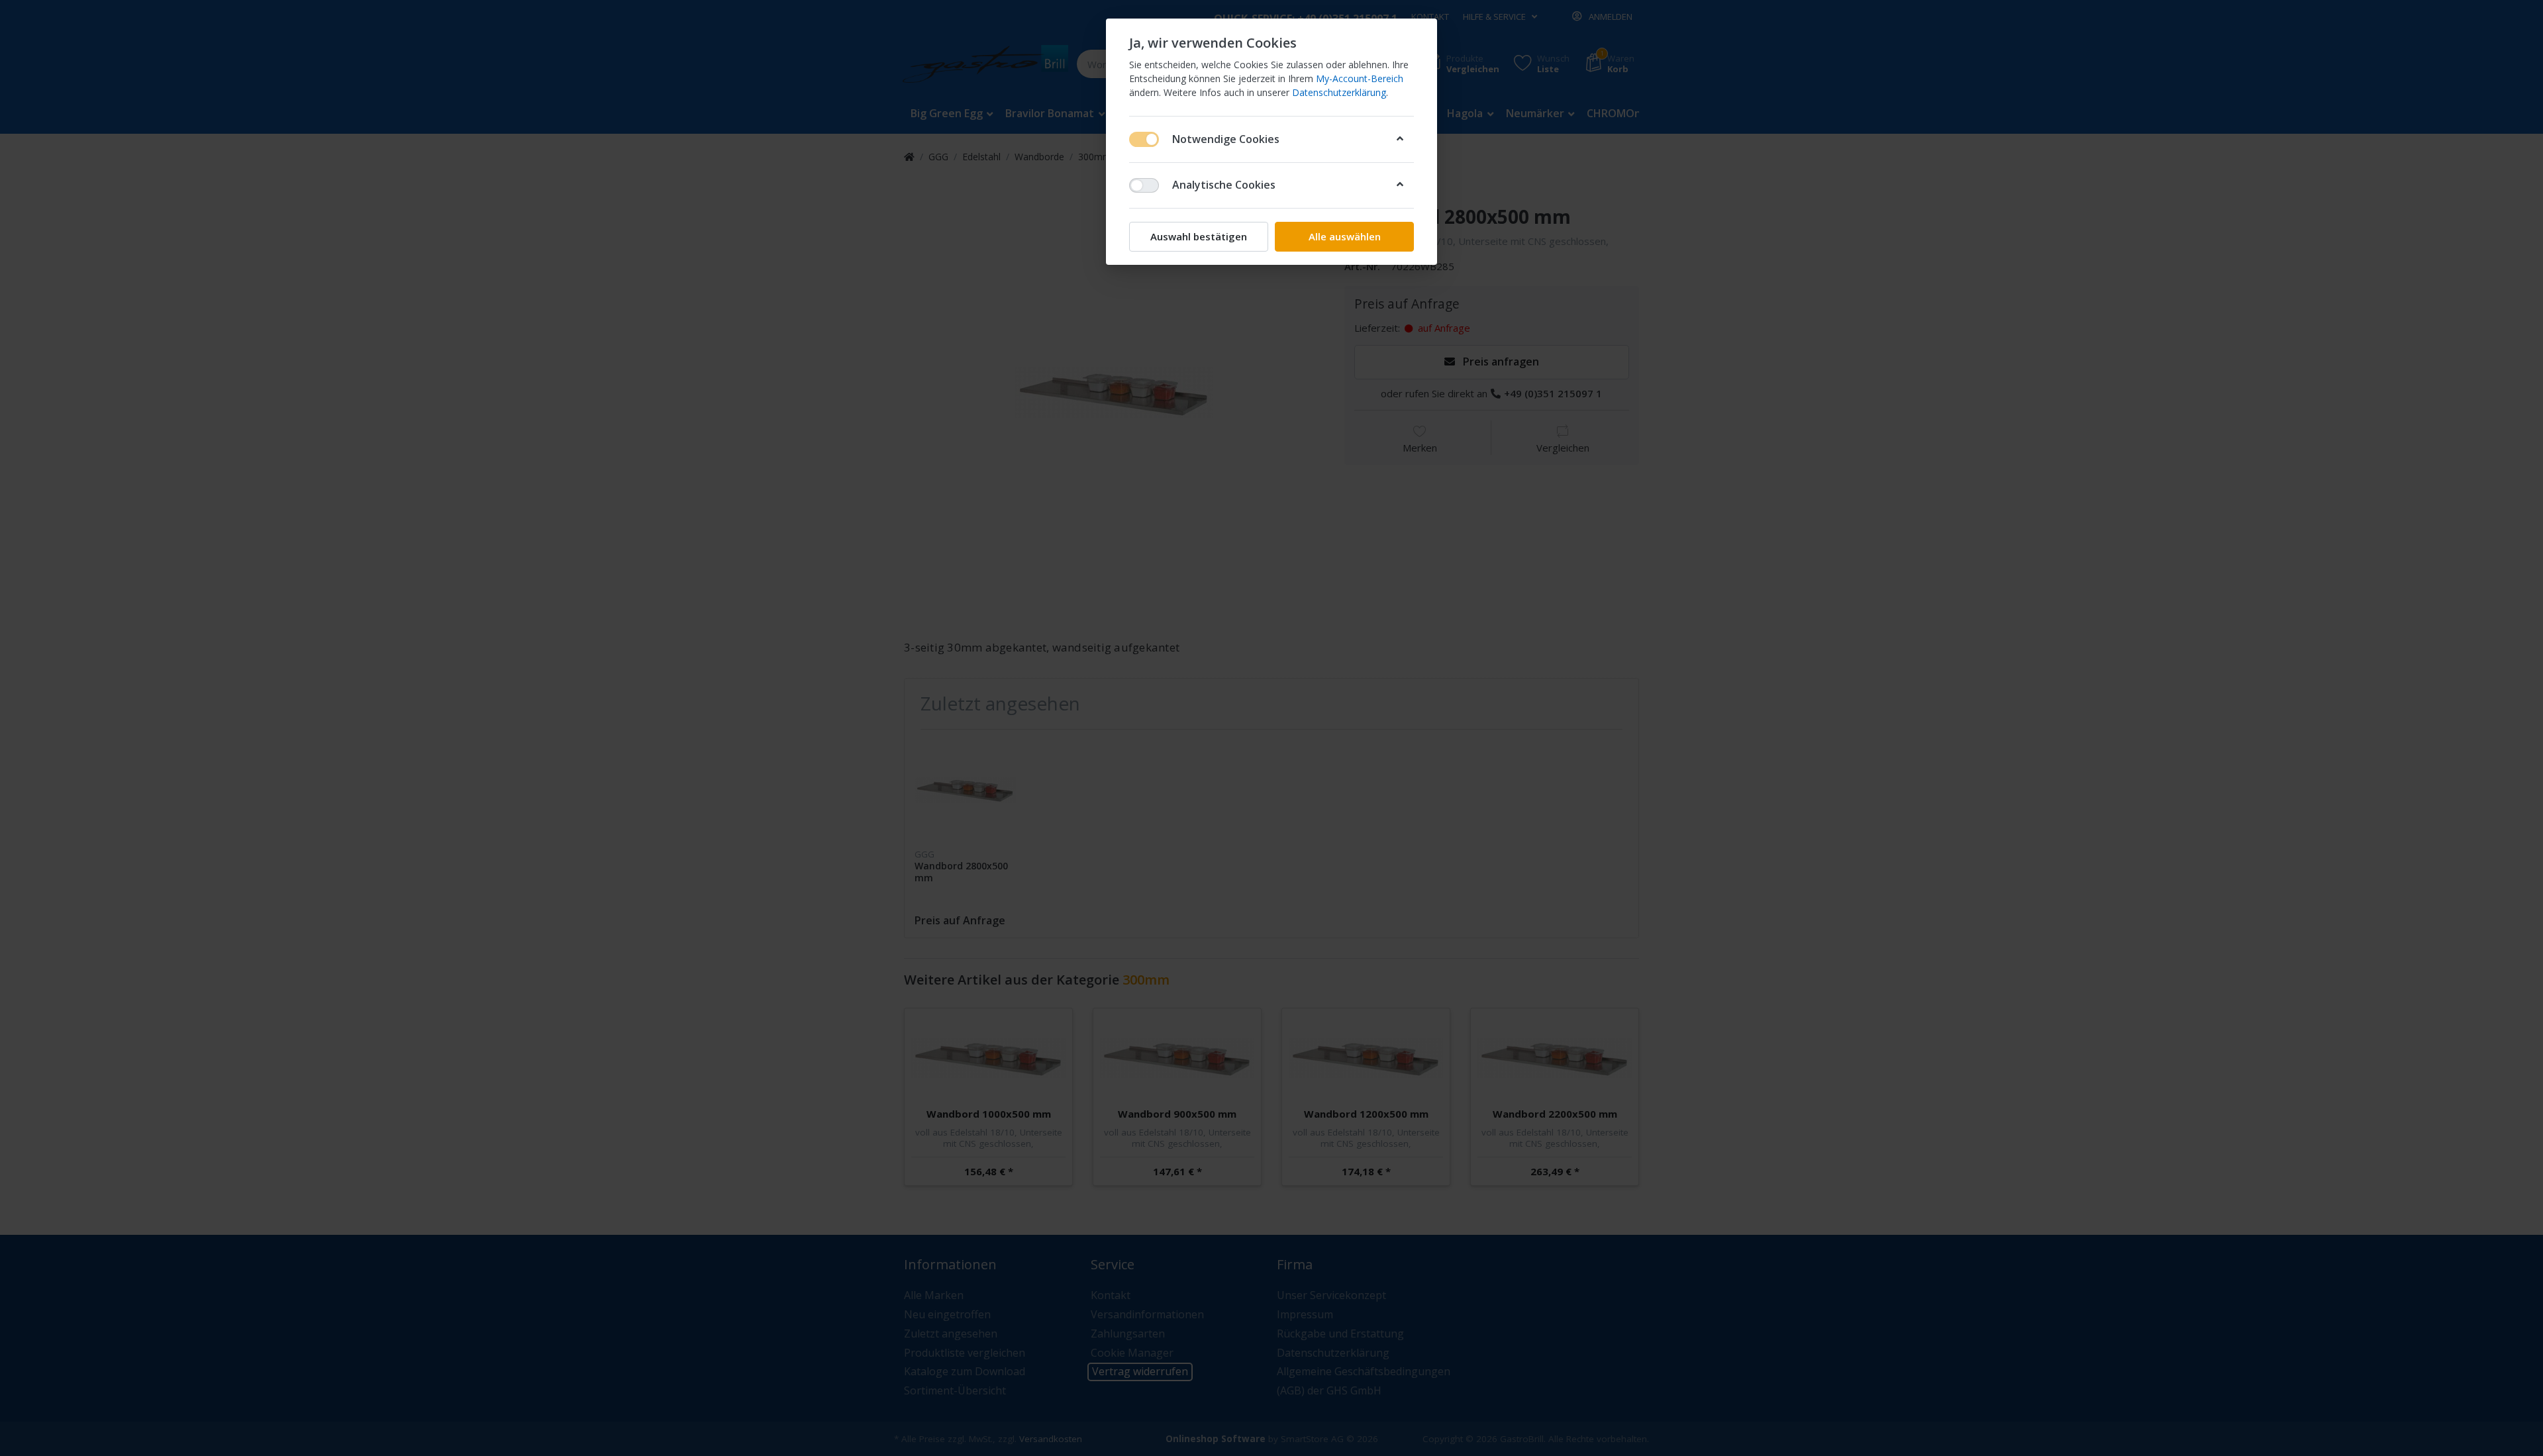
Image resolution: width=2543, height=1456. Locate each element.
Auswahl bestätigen (1199, 236)
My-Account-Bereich (1360, 78)
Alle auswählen (1345, 236)
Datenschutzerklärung (1339, 92)
